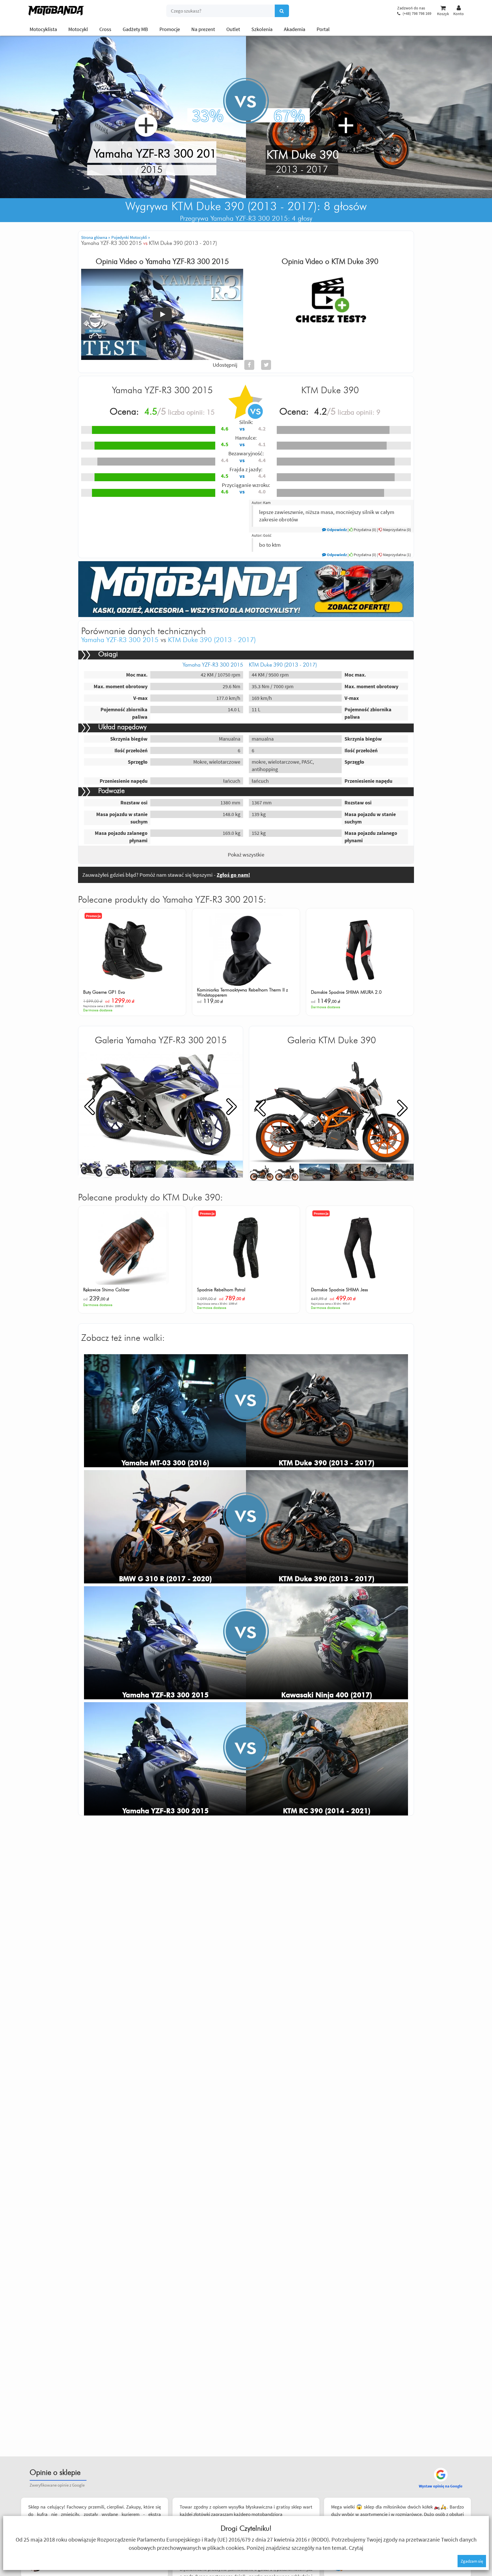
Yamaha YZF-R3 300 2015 (187, 262)
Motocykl (78, 29)
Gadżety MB (135, 29)
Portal (323, 29)
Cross (105, 29)
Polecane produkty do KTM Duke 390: (150, 1198)
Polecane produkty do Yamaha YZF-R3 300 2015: (172, 900)
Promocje (170, 29)
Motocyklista (43, 29)
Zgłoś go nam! (233, 875)
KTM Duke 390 (355, 262)
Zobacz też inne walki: (123, 1338)
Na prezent (203, 29)
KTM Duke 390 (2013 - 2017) (212, 640)
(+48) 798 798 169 (417, 13)
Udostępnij (225, 365)
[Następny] (232, 1106)
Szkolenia (262, 29)
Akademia (295, 29)
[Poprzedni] (89, 1106)
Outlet (233, 29)
